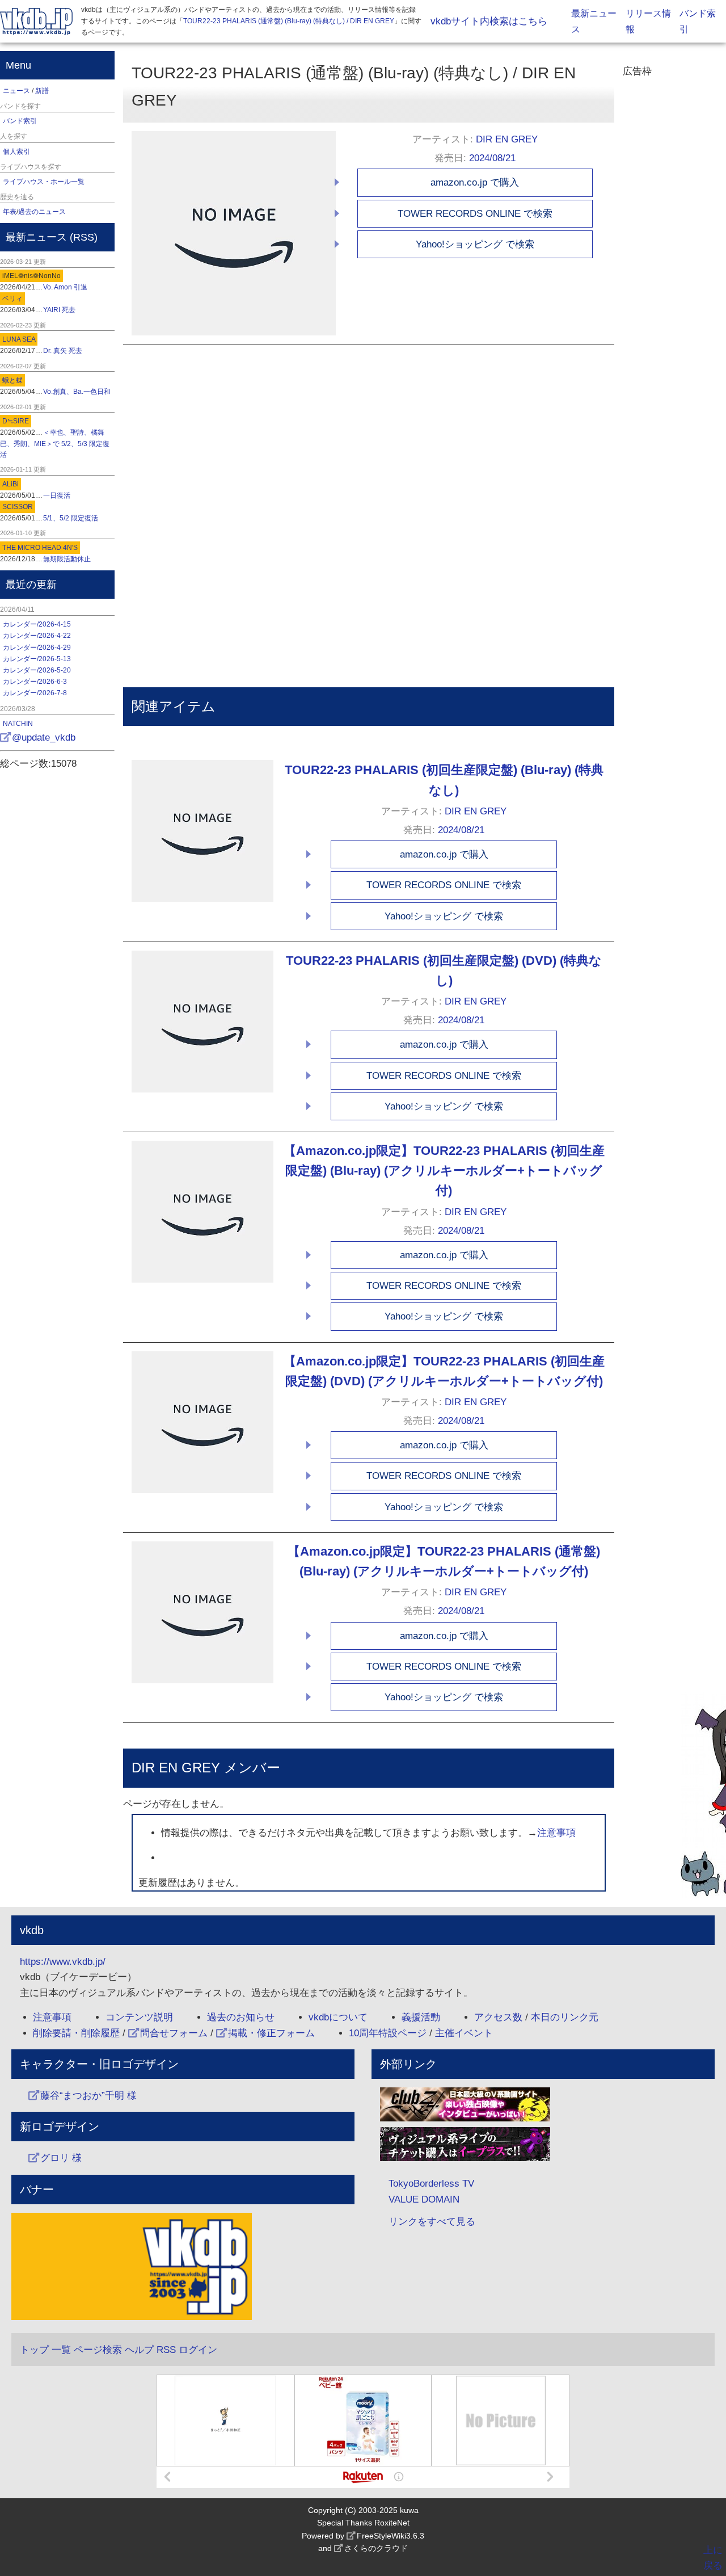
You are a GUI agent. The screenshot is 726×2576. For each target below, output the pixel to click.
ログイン (198, 2350)
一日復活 (57, 495)
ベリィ (12, 299)
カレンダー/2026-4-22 (37, 636)
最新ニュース (36, 237)
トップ (34, 2350)
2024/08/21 (492, 158)
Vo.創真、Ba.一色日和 (77, 392)
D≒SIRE (16, 421)
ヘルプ (139, 2350)
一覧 (61, 2350)
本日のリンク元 (565, 2017)
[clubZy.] (543, 2107)
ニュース (16, 91)
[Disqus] (279, 486)
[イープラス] (543, 2147)
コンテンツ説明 (139, 2017)
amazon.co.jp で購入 (475, 182)
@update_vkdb (44, 737)
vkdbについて (338, 2017)
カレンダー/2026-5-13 (37, 659)
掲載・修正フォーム (271, 2033)
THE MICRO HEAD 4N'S (40, 548)
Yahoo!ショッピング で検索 (475, 244)
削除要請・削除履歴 (76, 2033)
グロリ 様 (61, 2158)
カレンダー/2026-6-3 (35, 682)
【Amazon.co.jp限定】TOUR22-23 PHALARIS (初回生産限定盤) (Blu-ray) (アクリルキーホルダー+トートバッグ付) (444, 1171)
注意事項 (556, 1833)
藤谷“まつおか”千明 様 (88, 2096)
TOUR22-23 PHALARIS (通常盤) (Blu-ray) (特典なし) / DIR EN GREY (289, 21)
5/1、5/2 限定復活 (71, 518)
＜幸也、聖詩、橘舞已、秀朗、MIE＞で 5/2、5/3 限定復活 (55, 443)
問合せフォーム (174, 2033)
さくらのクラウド (376, 2548)
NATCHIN (18, 724)
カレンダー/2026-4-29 (37, 648)
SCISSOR (18, 507)
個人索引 (16, 152)
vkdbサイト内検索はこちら (489, 21)
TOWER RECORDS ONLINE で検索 (475, 214)
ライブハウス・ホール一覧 (44, 182)
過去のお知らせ (241, 2017)
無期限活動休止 (67, 559)
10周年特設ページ (388, 2033)
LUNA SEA (19, 339)
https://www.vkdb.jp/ (63, 1962)
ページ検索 (98, 2350)
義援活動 (421, 2017)
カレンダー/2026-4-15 (37, 624)
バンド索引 (20, 121)
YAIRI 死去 (59, 310)
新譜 (42, 91)
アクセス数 (498, 2017)
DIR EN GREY (507, 139)
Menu (18, 65)
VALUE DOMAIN (424, 2199)
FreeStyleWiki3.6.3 (391, 2536)
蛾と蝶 (12, 380)
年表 (10, 212)
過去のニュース (42, 212)
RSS (84, 237)
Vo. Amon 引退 (65, 287)
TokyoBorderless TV (431, 2184)
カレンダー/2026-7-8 (35, 693)
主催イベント (464, 2033)
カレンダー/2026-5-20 (37, 670)
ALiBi (10, 484)
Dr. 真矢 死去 (63, 351)
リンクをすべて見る (432, 2222)
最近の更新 (31, 585)
